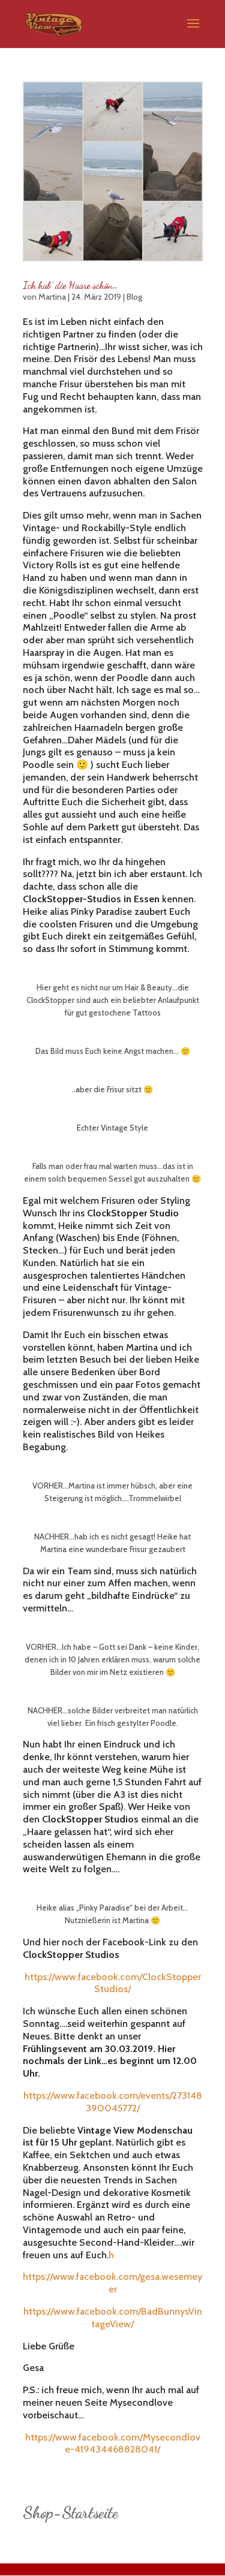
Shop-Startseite (70, 2513)
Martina (52, 297)
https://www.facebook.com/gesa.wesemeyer (112, 2283)
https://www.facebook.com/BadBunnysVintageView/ (113, 2318)
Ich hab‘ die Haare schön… (70, 285)
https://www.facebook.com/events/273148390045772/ (113, 2102)
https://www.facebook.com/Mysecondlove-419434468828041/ (113, 2444)
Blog (134, 297)
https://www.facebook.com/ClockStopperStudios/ (113, 1983)
